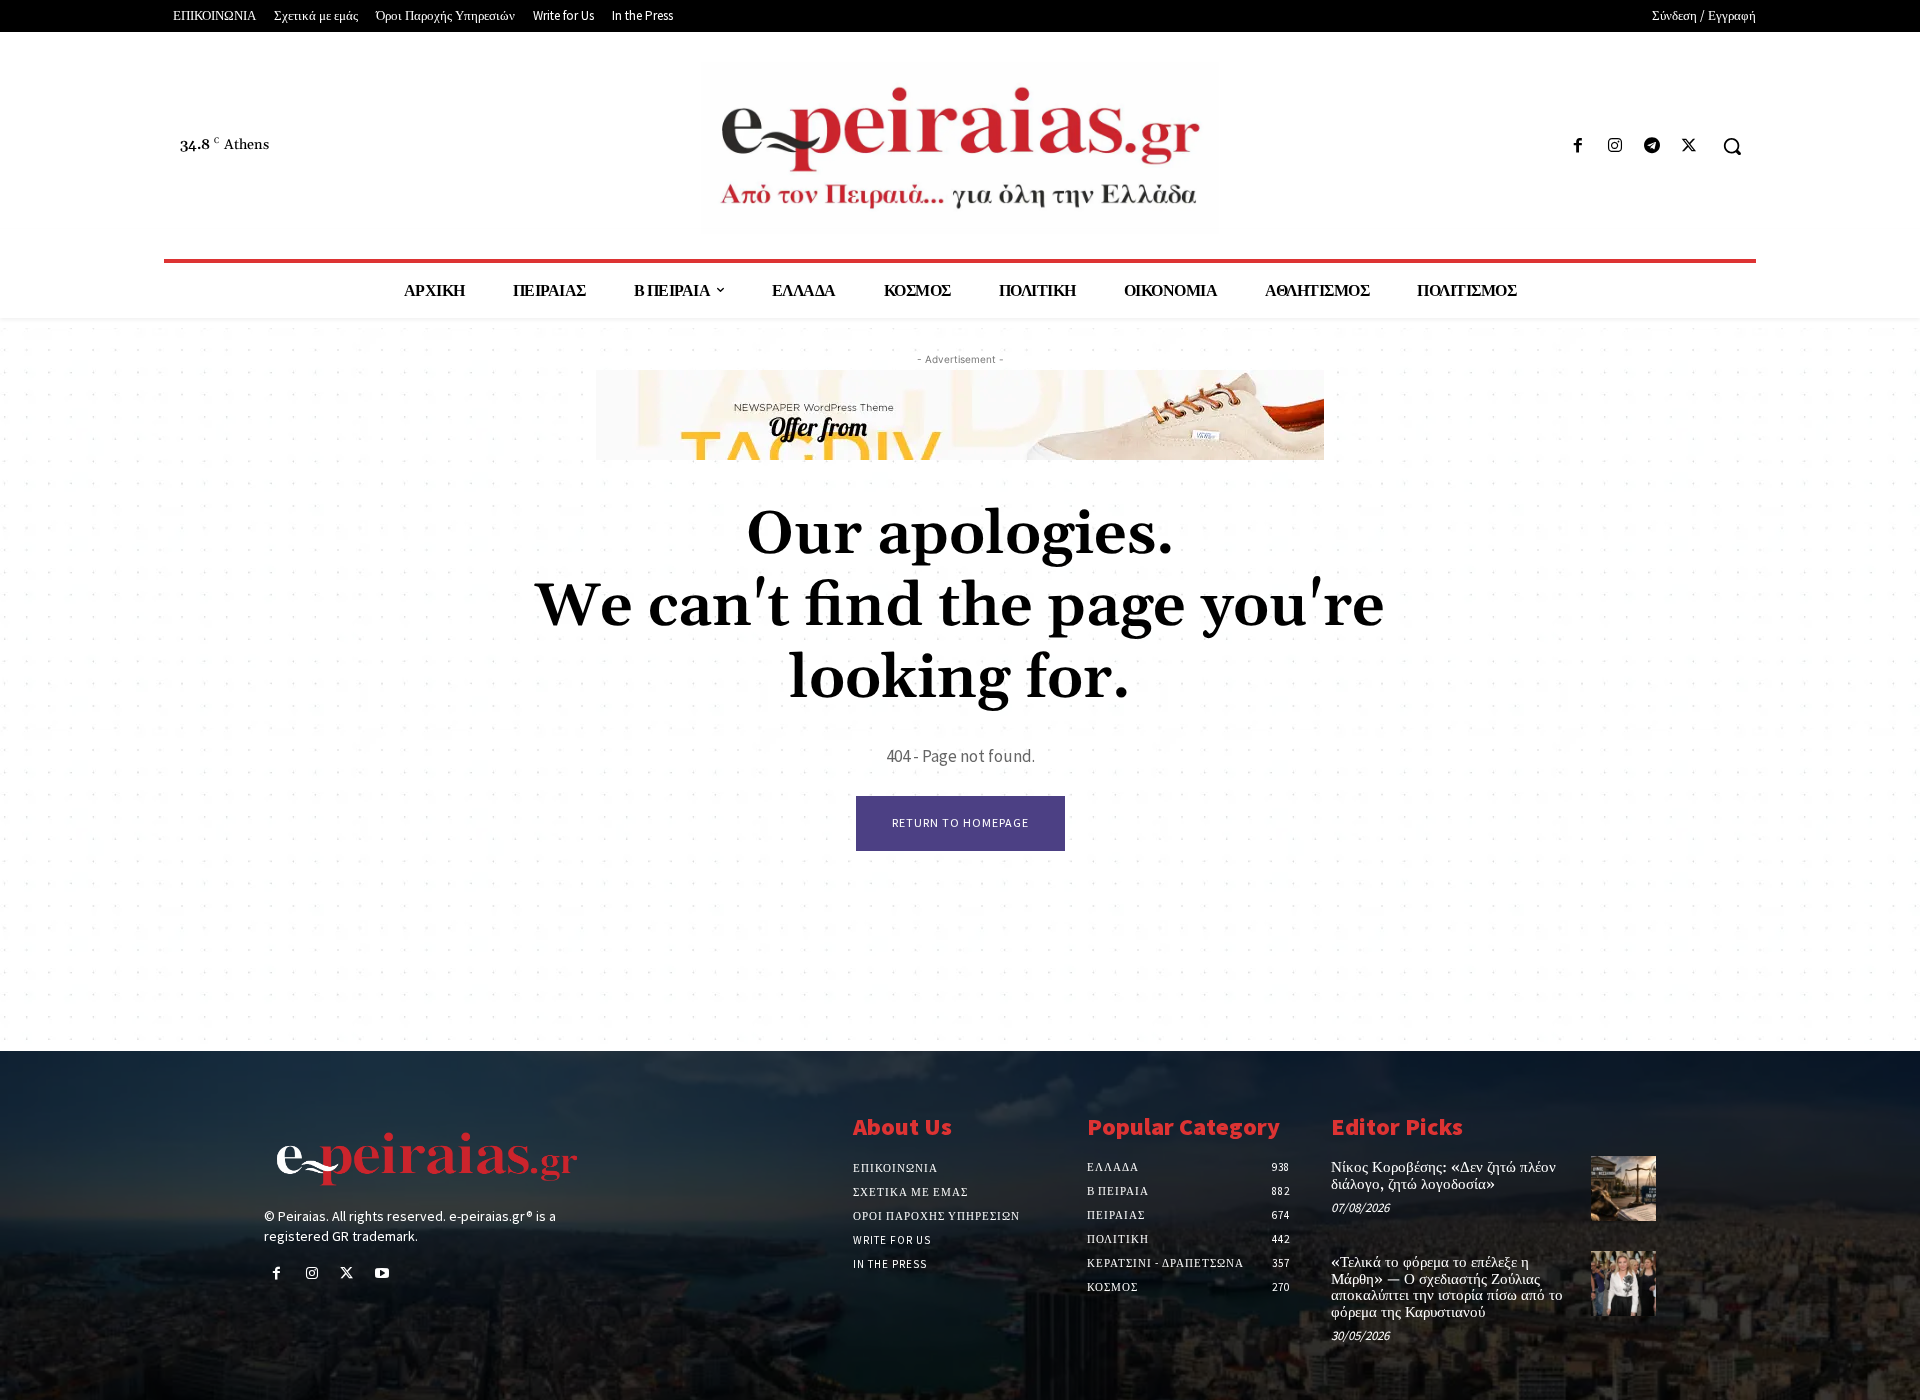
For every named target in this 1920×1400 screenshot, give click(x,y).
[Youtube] (382, 1274)
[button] (1732, 146)
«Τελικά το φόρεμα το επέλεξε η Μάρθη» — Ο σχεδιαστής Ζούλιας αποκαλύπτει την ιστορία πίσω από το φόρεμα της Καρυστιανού (1447, 1287)
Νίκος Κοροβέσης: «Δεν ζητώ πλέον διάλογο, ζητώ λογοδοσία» (1443, 1176)
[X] (1689, 146)
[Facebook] (1577, 146)
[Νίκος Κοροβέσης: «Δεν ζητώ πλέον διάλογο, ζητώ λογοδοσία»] (1623, 1188)
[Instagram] (1614, 146)
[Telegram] (1652, 146)
